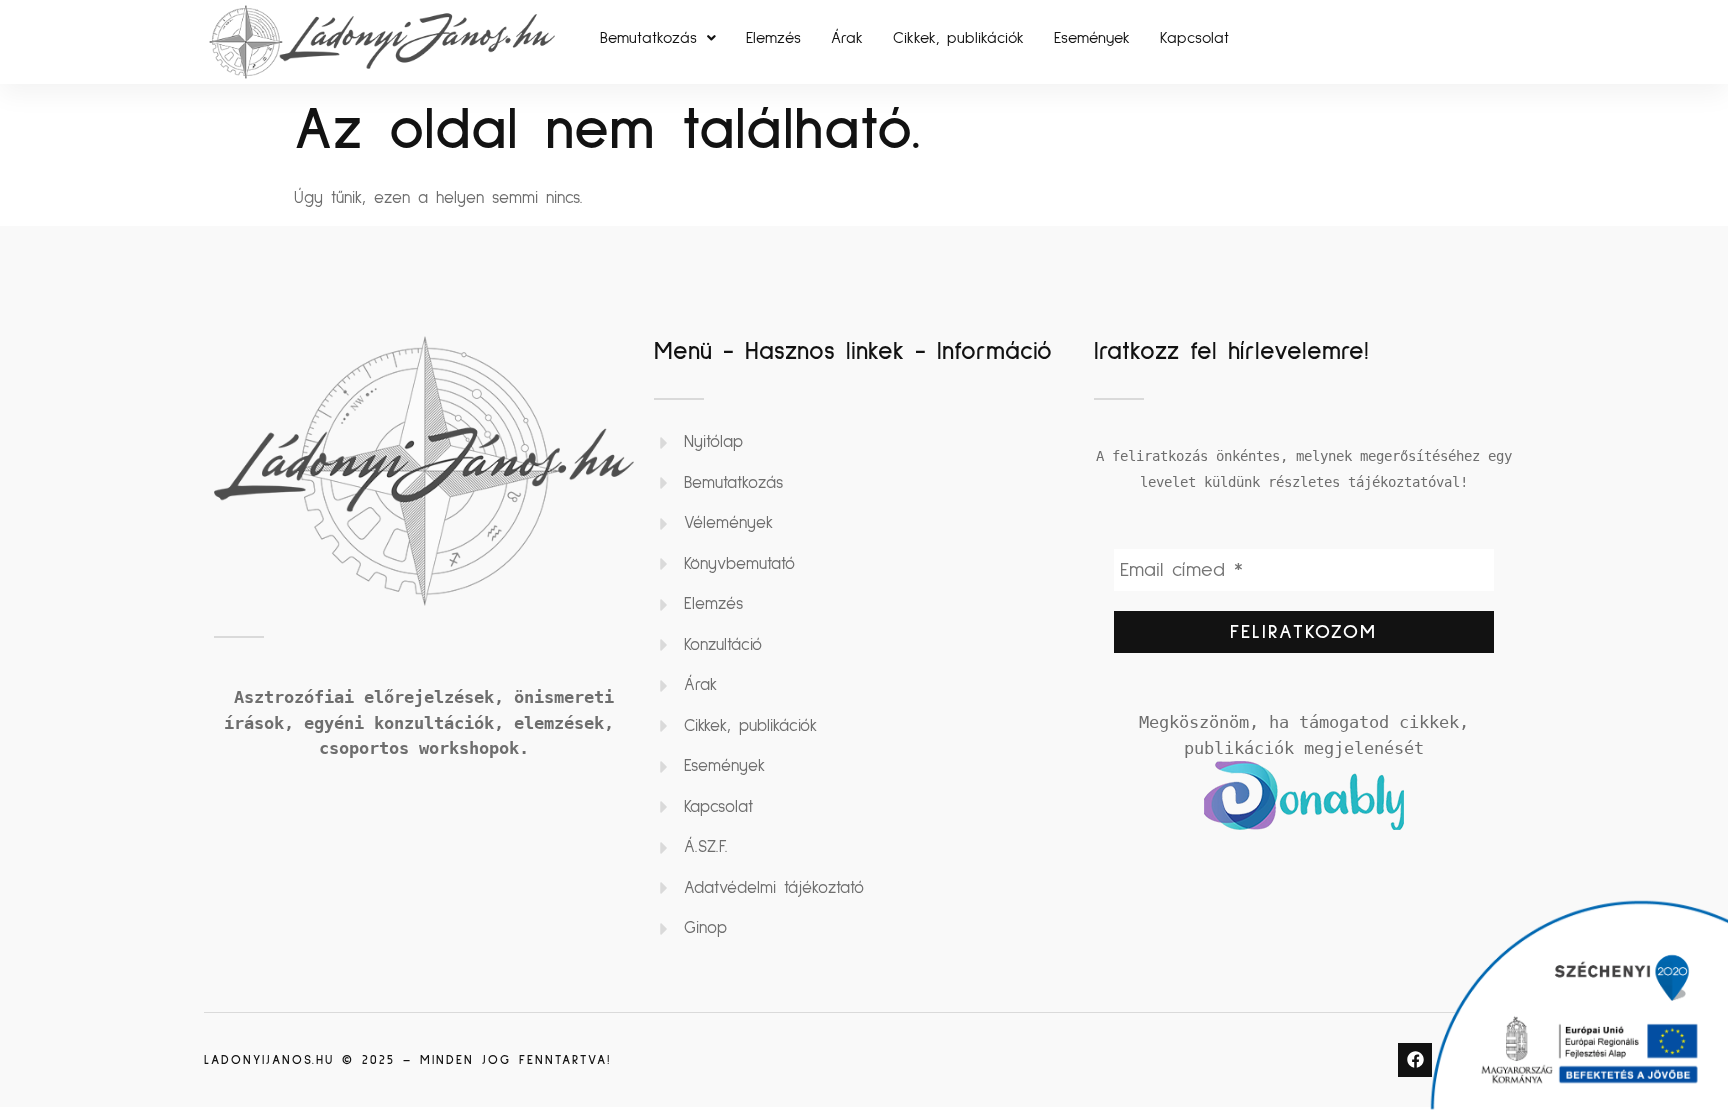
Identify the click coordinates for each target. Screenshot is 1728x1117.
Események (1092, 38)
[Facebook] (1415, 1060)
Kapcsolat (1194, 38)
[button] (658, 38)
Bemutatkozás (648, 38)
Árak (847, 38)
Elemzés (773, 38)
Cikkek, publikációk (958, 38)
